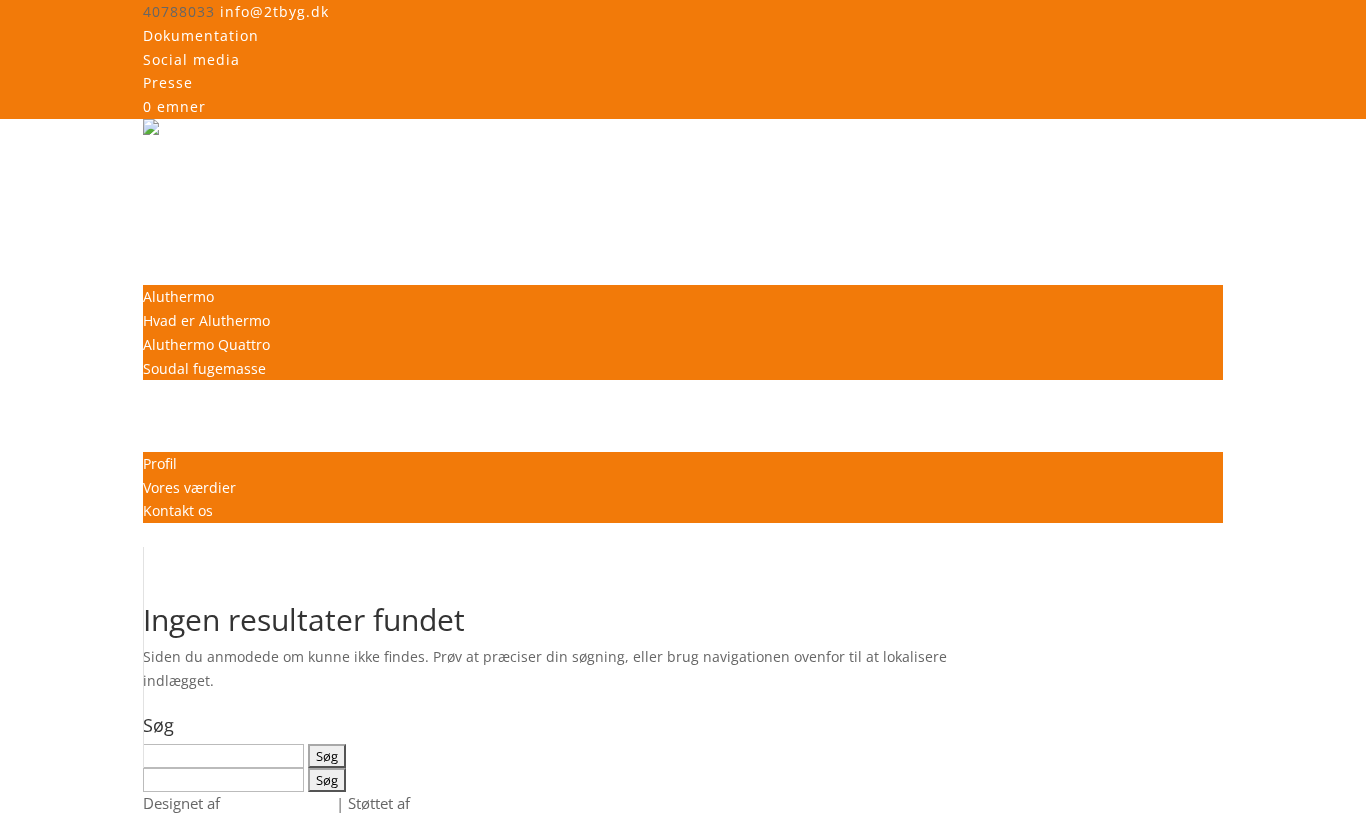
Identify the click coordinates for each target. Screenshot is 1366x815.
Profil (160, 463)
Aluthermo (178, 296)
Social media (191, 59)
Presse (168, 82)
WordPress (451, 803)
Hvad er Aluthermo (206, 320)
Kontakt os (178, 510)
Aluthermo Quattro (206, 344)
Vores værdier (189, 487)
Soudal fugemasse (204, 368)
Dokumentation (201, 35)
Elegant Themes (278, 803)
